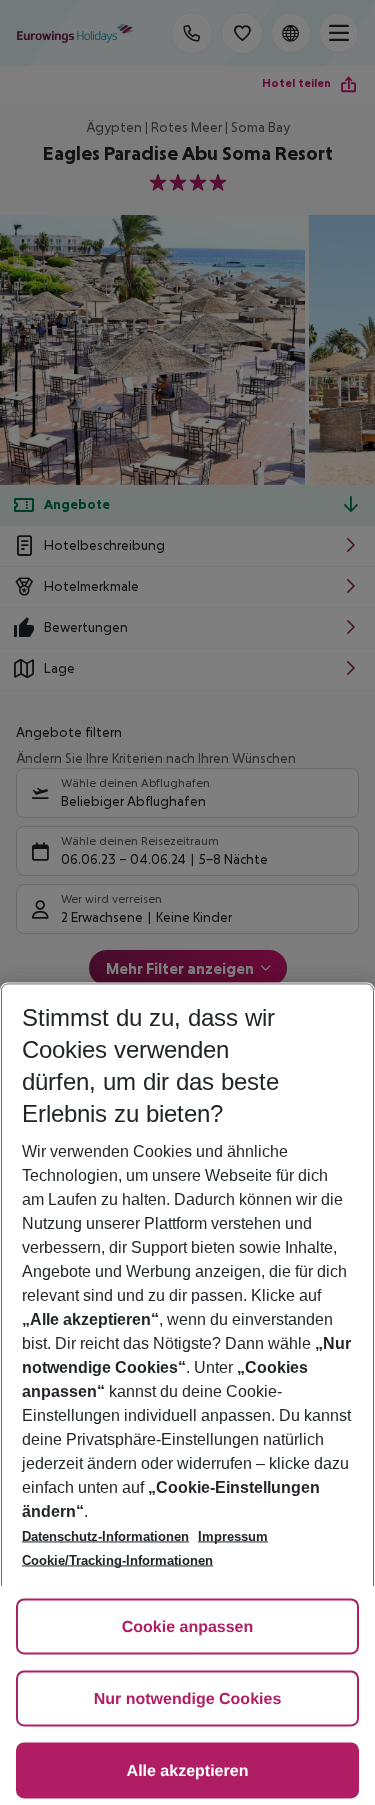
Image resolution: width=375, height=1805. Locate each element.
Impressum (233, 1536)
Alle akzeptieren (188, 1771)
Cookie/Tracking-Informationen (117, 1560)
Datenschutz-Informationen (105, 1536)
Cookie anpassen (188, 1627)
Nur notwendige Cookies (188, 1699)
